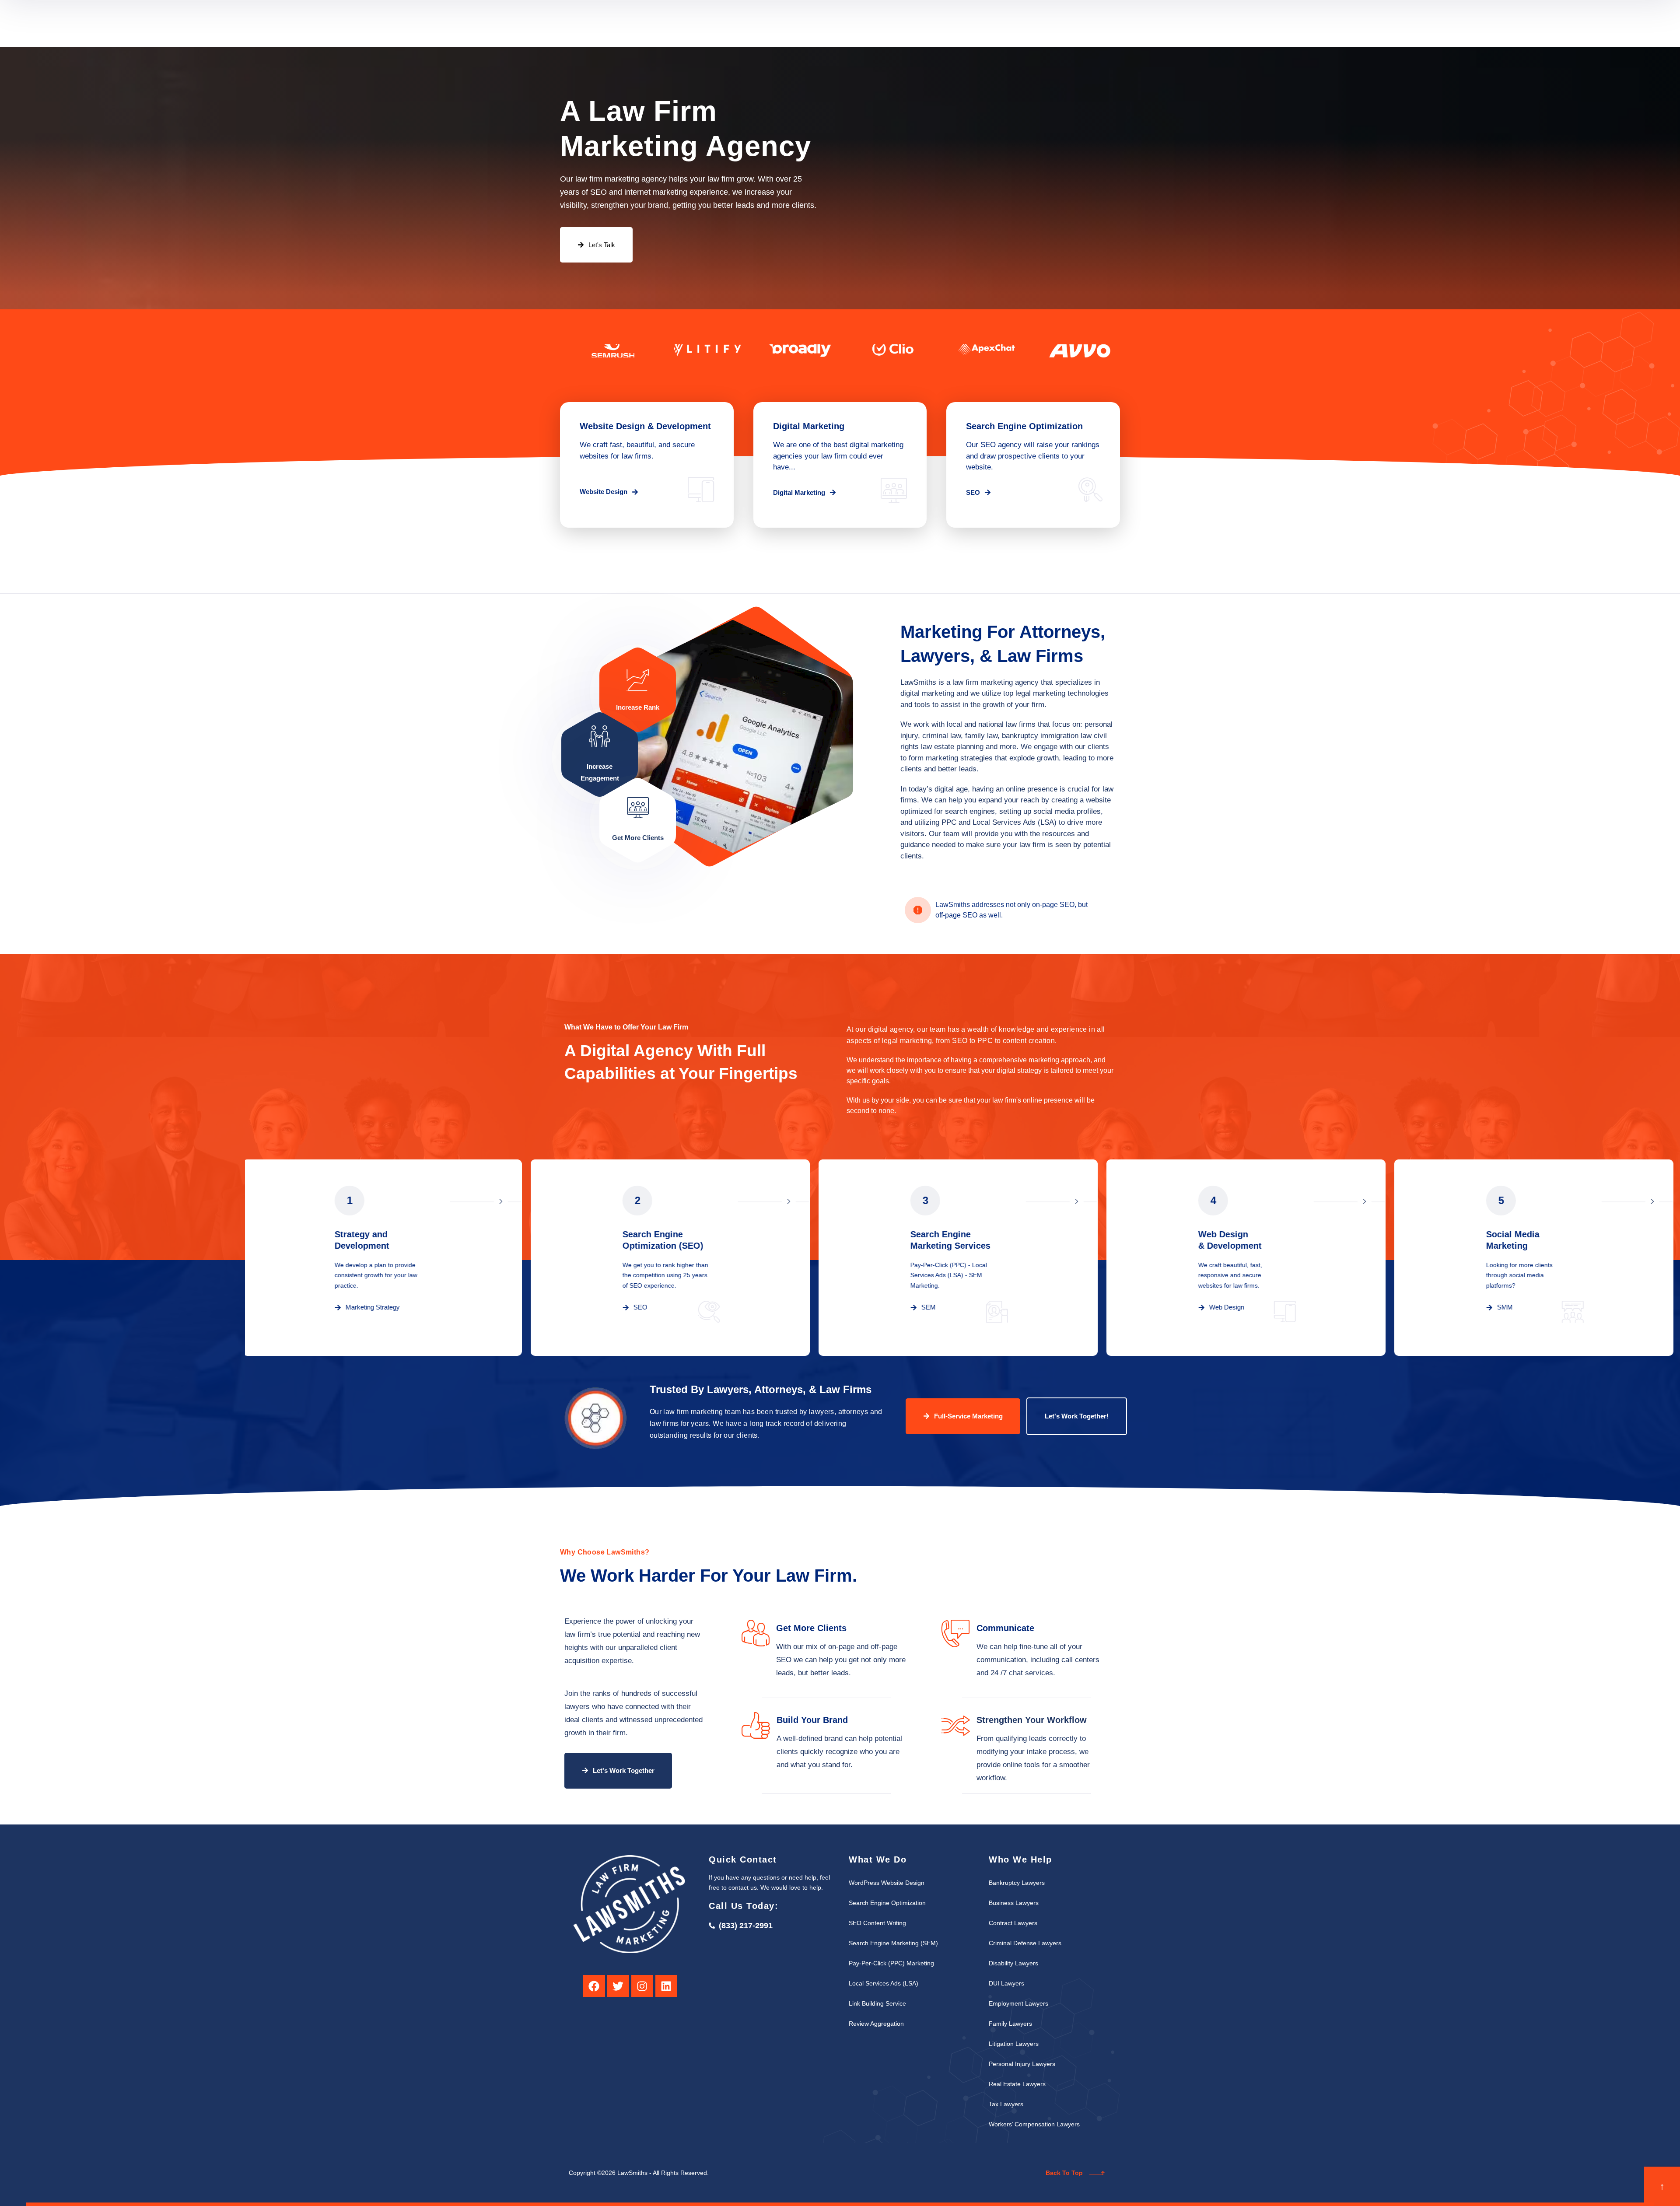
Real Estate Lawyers (1017, 2084)
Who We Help (826, 23)
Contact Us (941, 23)
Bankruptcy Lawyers (1017, 1883)
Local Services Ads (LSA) (884, 1983)
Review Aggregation (876, 2024)
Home (726, 23)
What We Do (764, 23)
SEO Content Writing (877, 1923)
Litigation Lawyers (1014, 2044)
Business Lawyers (1014, 1903)
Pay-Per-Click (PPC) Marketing (891, 1963)
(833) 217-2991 (1094, 30)
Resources (885, 23)
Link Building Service (877, 2003)
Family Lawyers (1010, 2024)
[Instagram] (642, 1986)
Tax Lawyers (1006, 2104)
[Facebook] (594, 1986)
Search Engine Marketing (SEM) (893, 1943)
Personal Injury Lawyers (1022, 2064)
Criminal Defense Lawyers (1025, 1943)
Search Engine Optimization (887, 1903)
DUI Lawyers (1006, 1983)
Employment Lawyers (1018, 2003)
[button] (609, 492)
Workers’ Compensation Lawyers (1034, 2124)
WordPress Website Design (887, 1883)
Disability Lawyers (1013, 1963)
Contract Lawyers (1013, 1923)
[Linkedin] (666, 1986)
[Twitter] (618, 1986)
